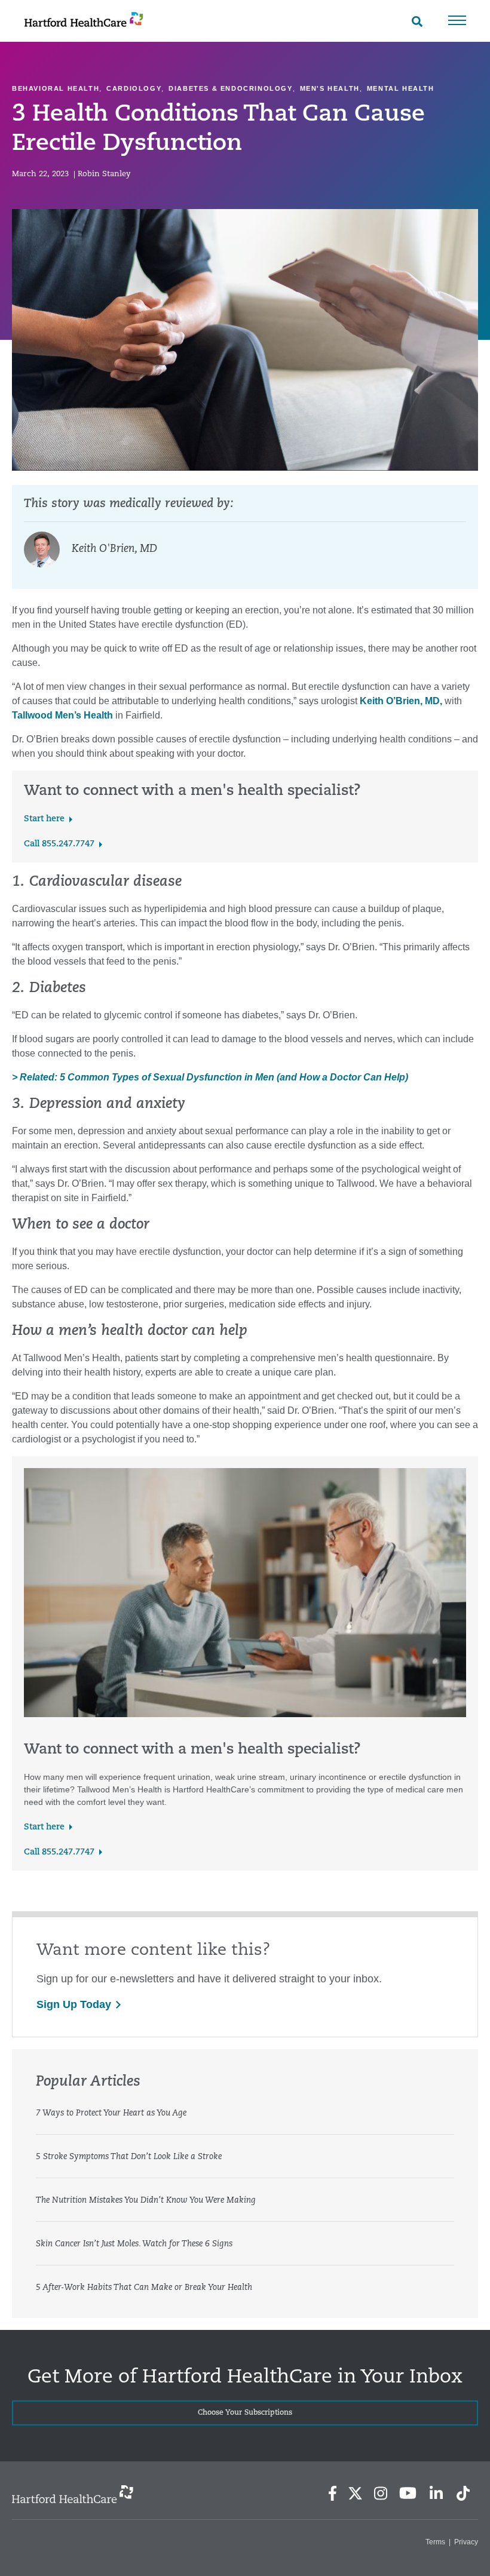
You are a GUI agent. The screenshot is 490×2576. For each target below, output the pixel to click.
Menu (457, 20)
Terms (435, 2542)
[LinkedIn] (436, 2493)
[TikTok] (463, 2493)
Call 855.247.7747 (59, 844)
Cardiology (134, 88)
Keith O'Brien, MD (114, 549)
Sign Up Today (74, 2004)
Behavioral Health (56, 88)
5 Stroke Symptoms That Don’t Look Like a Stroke (129, 2157)
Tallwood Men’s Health (62, 715)
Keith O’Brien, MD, (401, 701)
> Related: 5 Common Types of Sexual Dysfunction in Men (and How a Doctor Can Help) (210, 1077)
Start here (44, 819)
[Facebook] (333, 2493)
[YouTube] (408, 2493)
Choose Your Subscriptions (245, 2413)
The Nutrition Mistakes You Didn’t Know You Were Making (146, 2201)
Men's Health (330, 88)
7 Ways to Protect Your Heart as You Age (111, 2113)
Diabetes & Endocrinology (230, 88)
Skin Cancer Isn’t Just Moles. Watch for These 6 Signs (134, 2244)
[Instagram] (381, 2493)
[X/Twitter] (355, 2493)
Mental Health (401, 88)
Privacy (466, 2542)
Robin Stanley (104, 174)
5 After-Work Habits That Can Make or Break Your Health (144, 2288)
